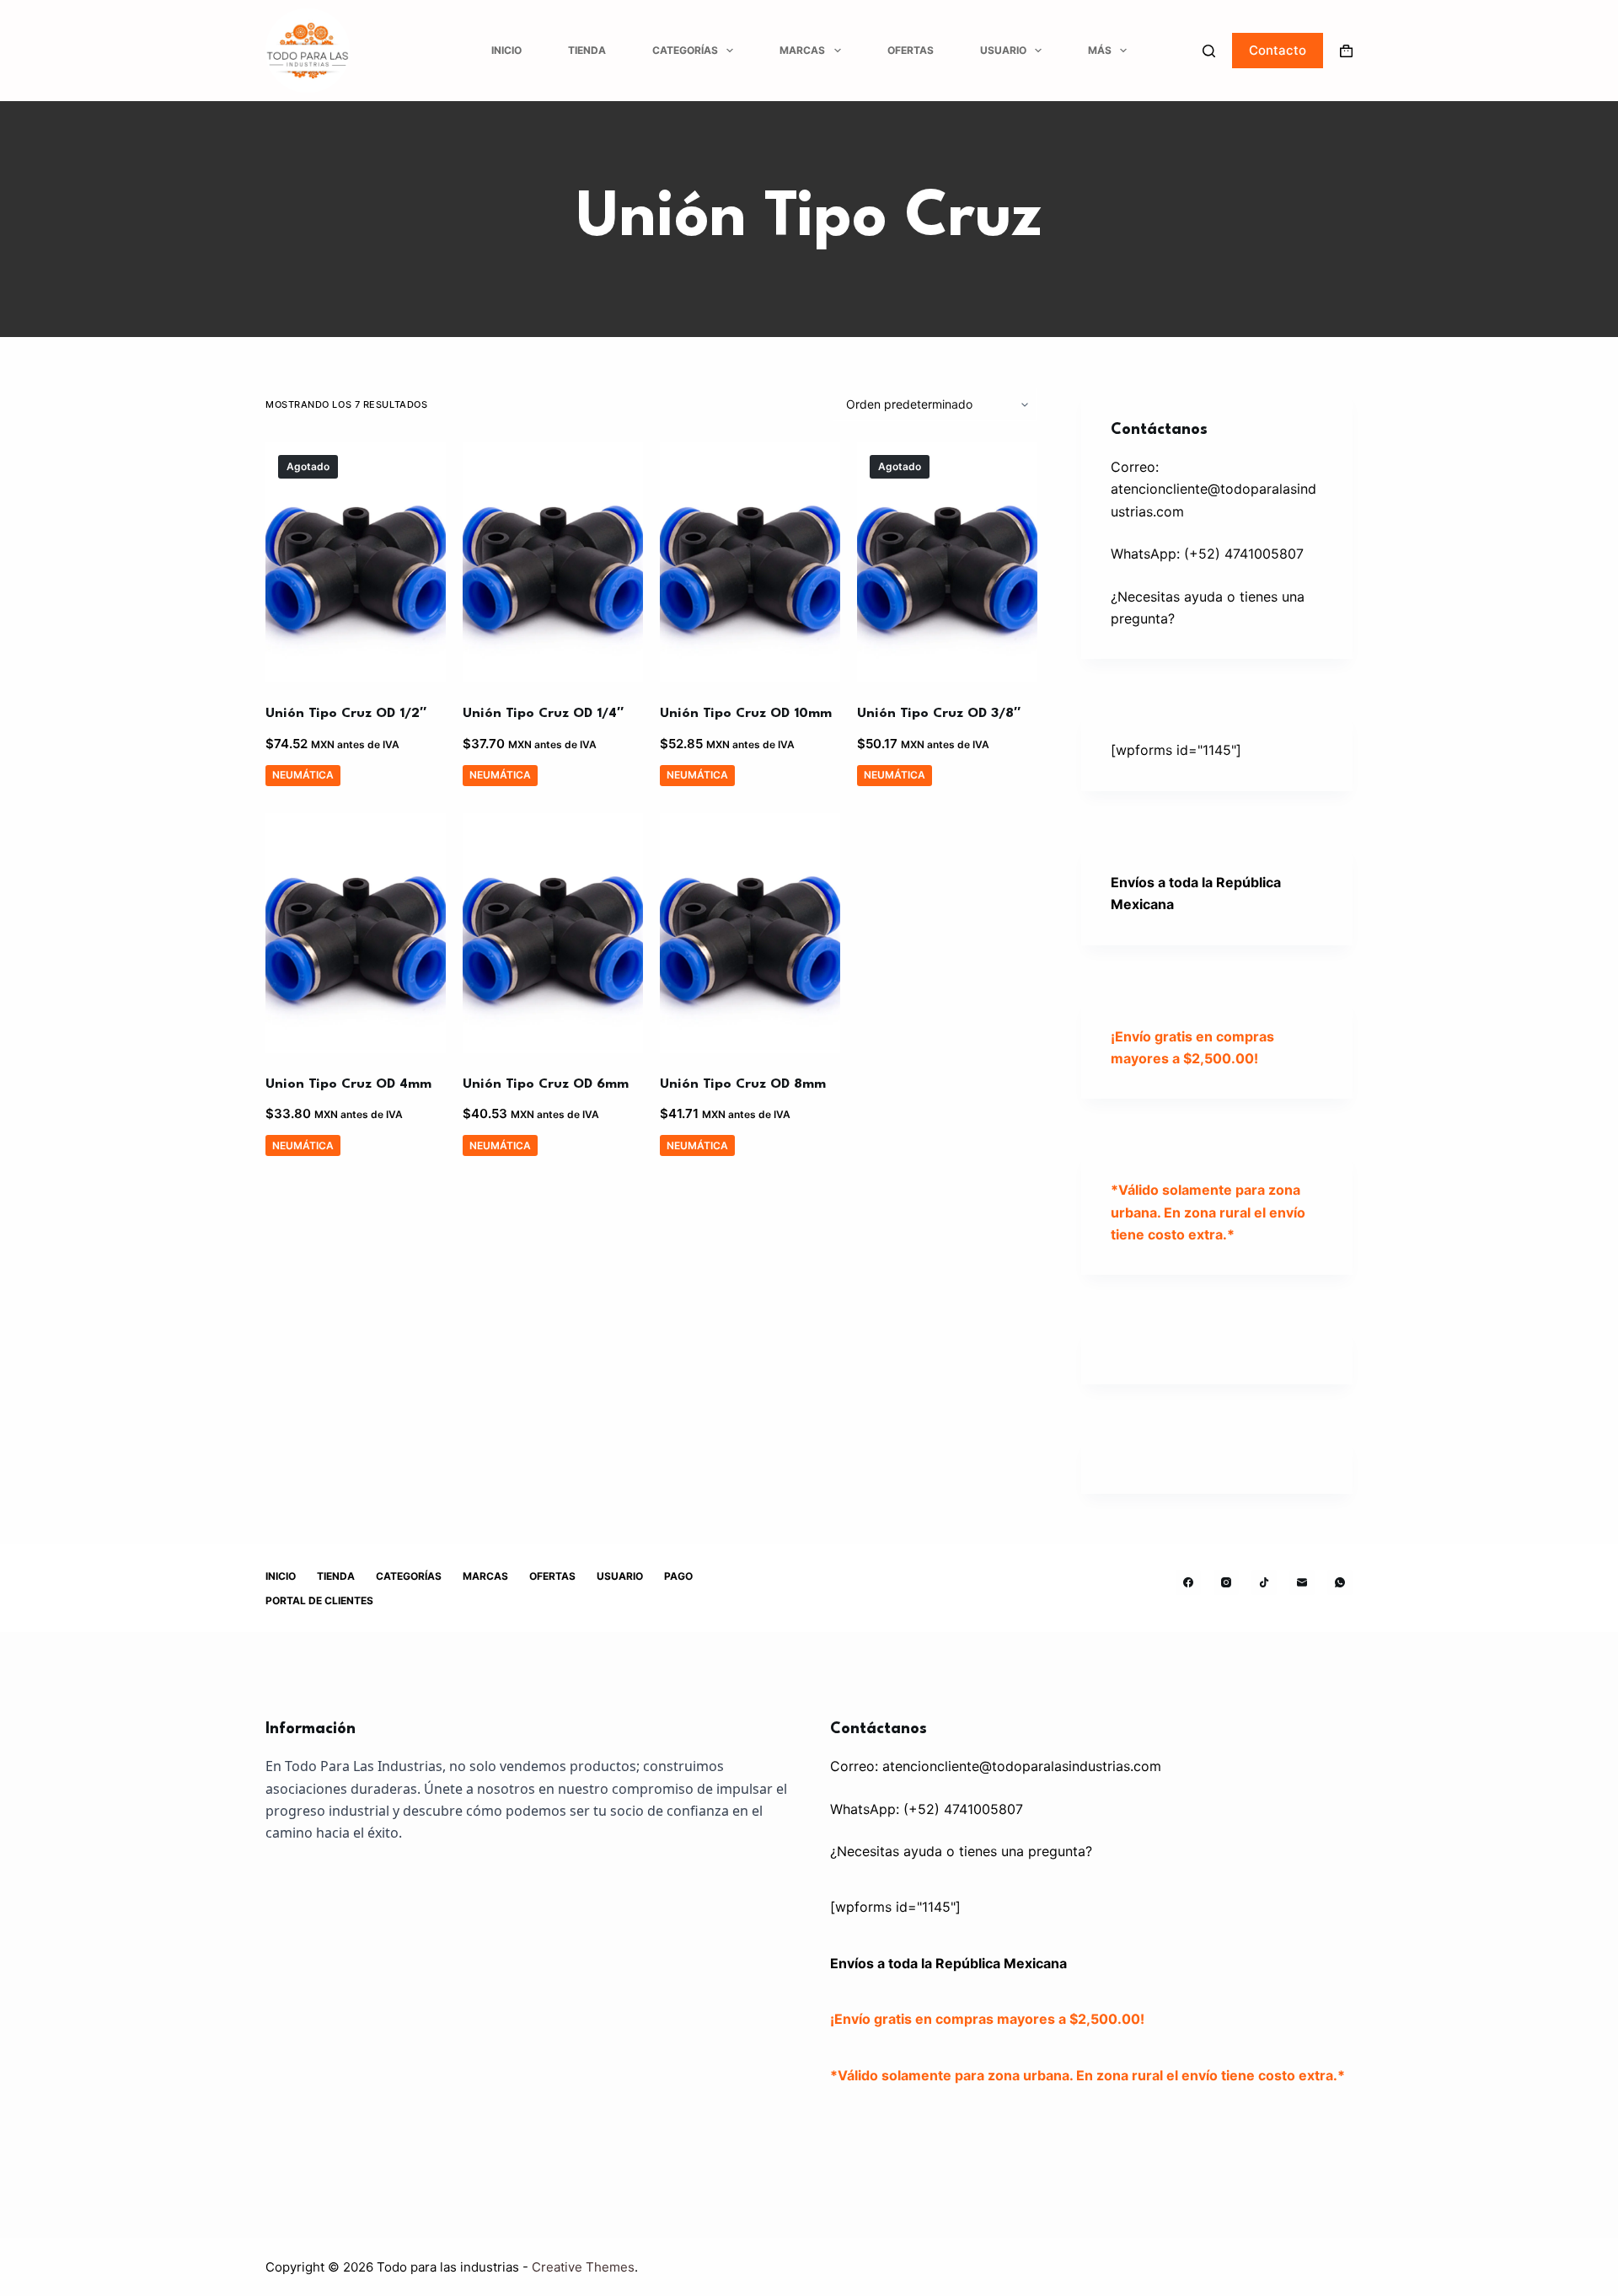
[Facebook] (1188, 1582)
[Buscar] (1209, 51)
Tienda (587, 50)
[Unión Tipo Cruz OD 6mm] (553, 933)
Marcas (802, 50)
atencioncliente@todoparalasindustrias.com (1022, 1766)
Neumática (303, 775)
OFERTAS (911, 50)
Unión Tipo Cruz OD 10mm (746, 714)
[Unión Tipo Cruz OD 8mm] (750, 933)
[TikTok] (1264, 1582)
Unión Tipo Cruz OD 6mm (546, 1084)
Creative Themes (583, 2267)
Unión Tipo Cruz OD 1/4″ (543, 714)
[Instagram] (1226, 1582)
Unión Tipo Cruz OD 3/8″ (939, 714)
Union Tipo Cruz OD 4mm (348, 1084)
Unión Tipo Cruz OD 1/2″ (346, 714)
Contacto (1278, 50)
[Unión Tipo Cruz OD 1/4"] (553, 562)
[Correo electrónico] (1302, 1582)
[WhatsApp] (1340, 1582)
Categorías (685, 50)
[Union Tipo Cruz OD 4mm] (356, 933)
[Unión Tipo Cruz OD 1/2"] (356, 562)
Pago (678, 1576)
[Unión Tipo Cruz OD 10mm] (750, 562)
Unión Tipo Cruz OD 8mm (743, 1084)
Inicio (506, 50)
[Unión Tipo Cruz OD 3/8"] (947, 562)
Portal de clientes (319, 1600)
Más (1100, 50)
